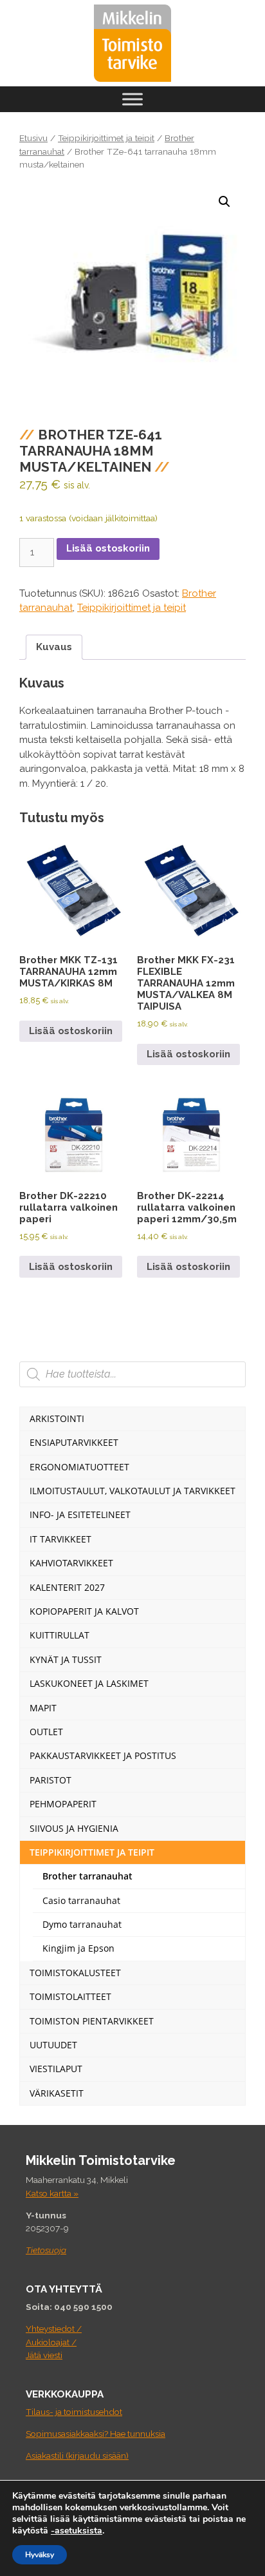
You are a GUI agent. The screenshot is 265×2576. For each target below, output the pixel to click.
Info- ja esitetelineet (80, 1514)
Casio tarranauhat (81, 1900)
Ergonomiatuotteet (79, 1467)
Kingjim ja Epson (78, 1948)
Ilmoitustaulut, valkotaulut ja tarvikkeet (132, 1491)
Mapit (43, 1708)
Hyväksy (40, 2555)
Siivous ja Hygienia (74, 1828)
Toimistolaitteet (70, 1996)
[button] (224, 202)
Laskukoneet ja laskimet (89, 1683)
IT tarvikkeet (60, 1539)
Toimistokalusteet (75, 1973)
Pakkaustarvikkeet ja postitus (103, 1755)
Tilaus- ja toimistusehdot (74, 2412)
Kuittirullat (59, 1635)
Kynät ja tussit (66, 1659)
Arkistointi (57, 1418)
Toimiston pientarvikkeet (92, 2021)
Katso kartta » (52, 2193)
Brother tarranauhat (87, 1876)
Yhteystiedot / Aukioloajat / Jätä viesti (54, 2342)
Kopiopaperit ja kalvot (84, 1611)
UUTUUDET (53, 2045)
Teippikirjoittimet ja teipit (106, 138)
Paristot (50, 1780)
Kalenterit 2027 (67, 1587)
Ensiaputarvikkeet (74, 1442)
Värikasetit (57, 2093)
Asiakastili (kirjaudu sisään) (77, 2456)
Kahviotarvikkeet (71, 1563)
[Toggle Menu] (132, 99)
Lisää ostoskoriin (108, 548)
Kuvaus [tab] (54, 647)
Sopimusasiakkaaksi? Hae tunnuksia (96, 2434)
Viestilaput (56, 2069)
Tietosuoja (46, 2250)
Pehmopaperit (63, 1804)
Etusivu (33, 138)
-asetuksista (77, 2531)
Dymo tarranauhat (82, 1924)
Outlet (46, 1732)
